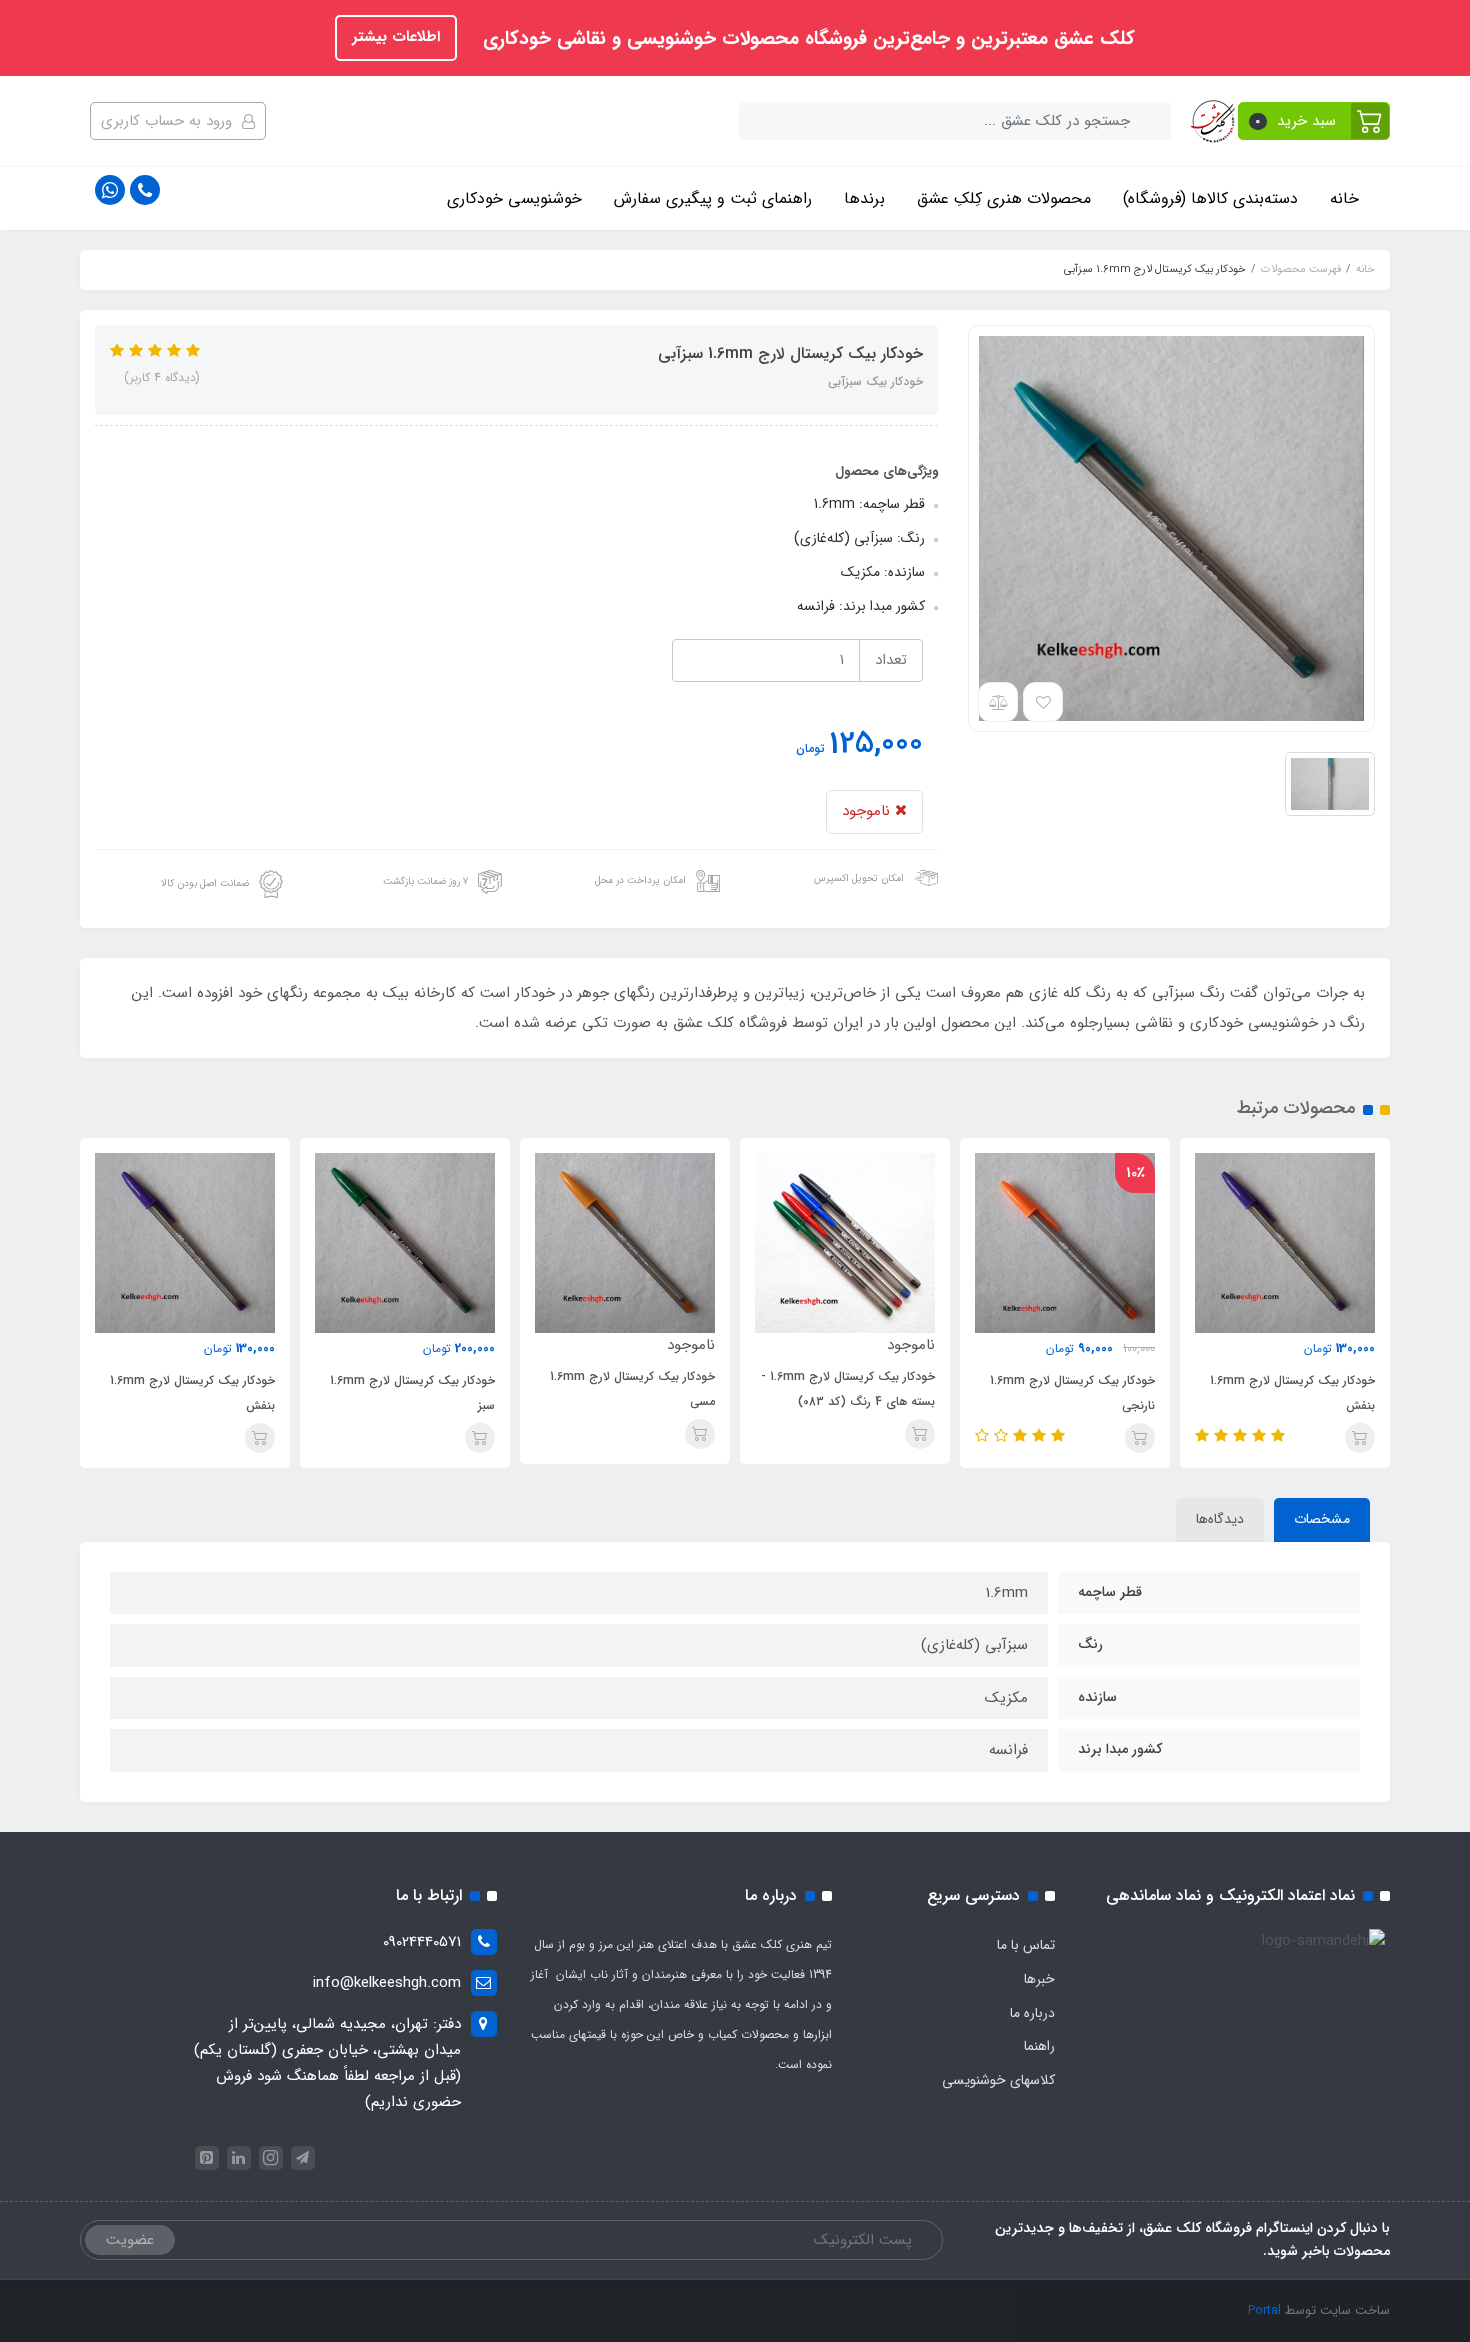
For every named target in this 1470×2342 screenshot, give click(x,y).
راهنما (1039, 2046)
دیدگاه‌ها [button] (1220, 1519)
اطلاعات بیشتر (396, 37)
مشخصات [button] (1322, 1519)
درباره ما (1032, 2013)
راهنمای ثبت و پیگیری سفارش (713, 198)
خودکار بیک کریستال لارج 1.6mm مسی (632, 1389)
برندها (864, 198)
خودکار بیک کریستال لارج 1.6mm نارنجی (1072, 1393)
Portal (1264, 2310)
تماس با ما (1026, 1945)
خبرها (1039, 1979)
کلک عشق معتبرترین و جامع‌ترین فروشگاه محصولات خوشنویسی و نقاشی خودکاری (806, 39)
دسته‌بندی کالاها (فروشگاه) (1210, 198)
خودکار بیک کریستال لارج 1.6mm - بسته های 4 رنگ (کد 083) (848, 1389)
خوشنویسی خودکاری (514, 198)
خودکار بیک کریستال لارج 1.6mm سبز (412, 1393)
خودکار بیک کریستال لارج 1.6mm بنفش (1292, 1393)
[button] (1314, 121)
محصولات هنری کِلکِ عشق (1004, 198)
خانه (1344, 198)
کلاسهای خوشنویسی (998, 2080)
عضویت (130, 2240)
